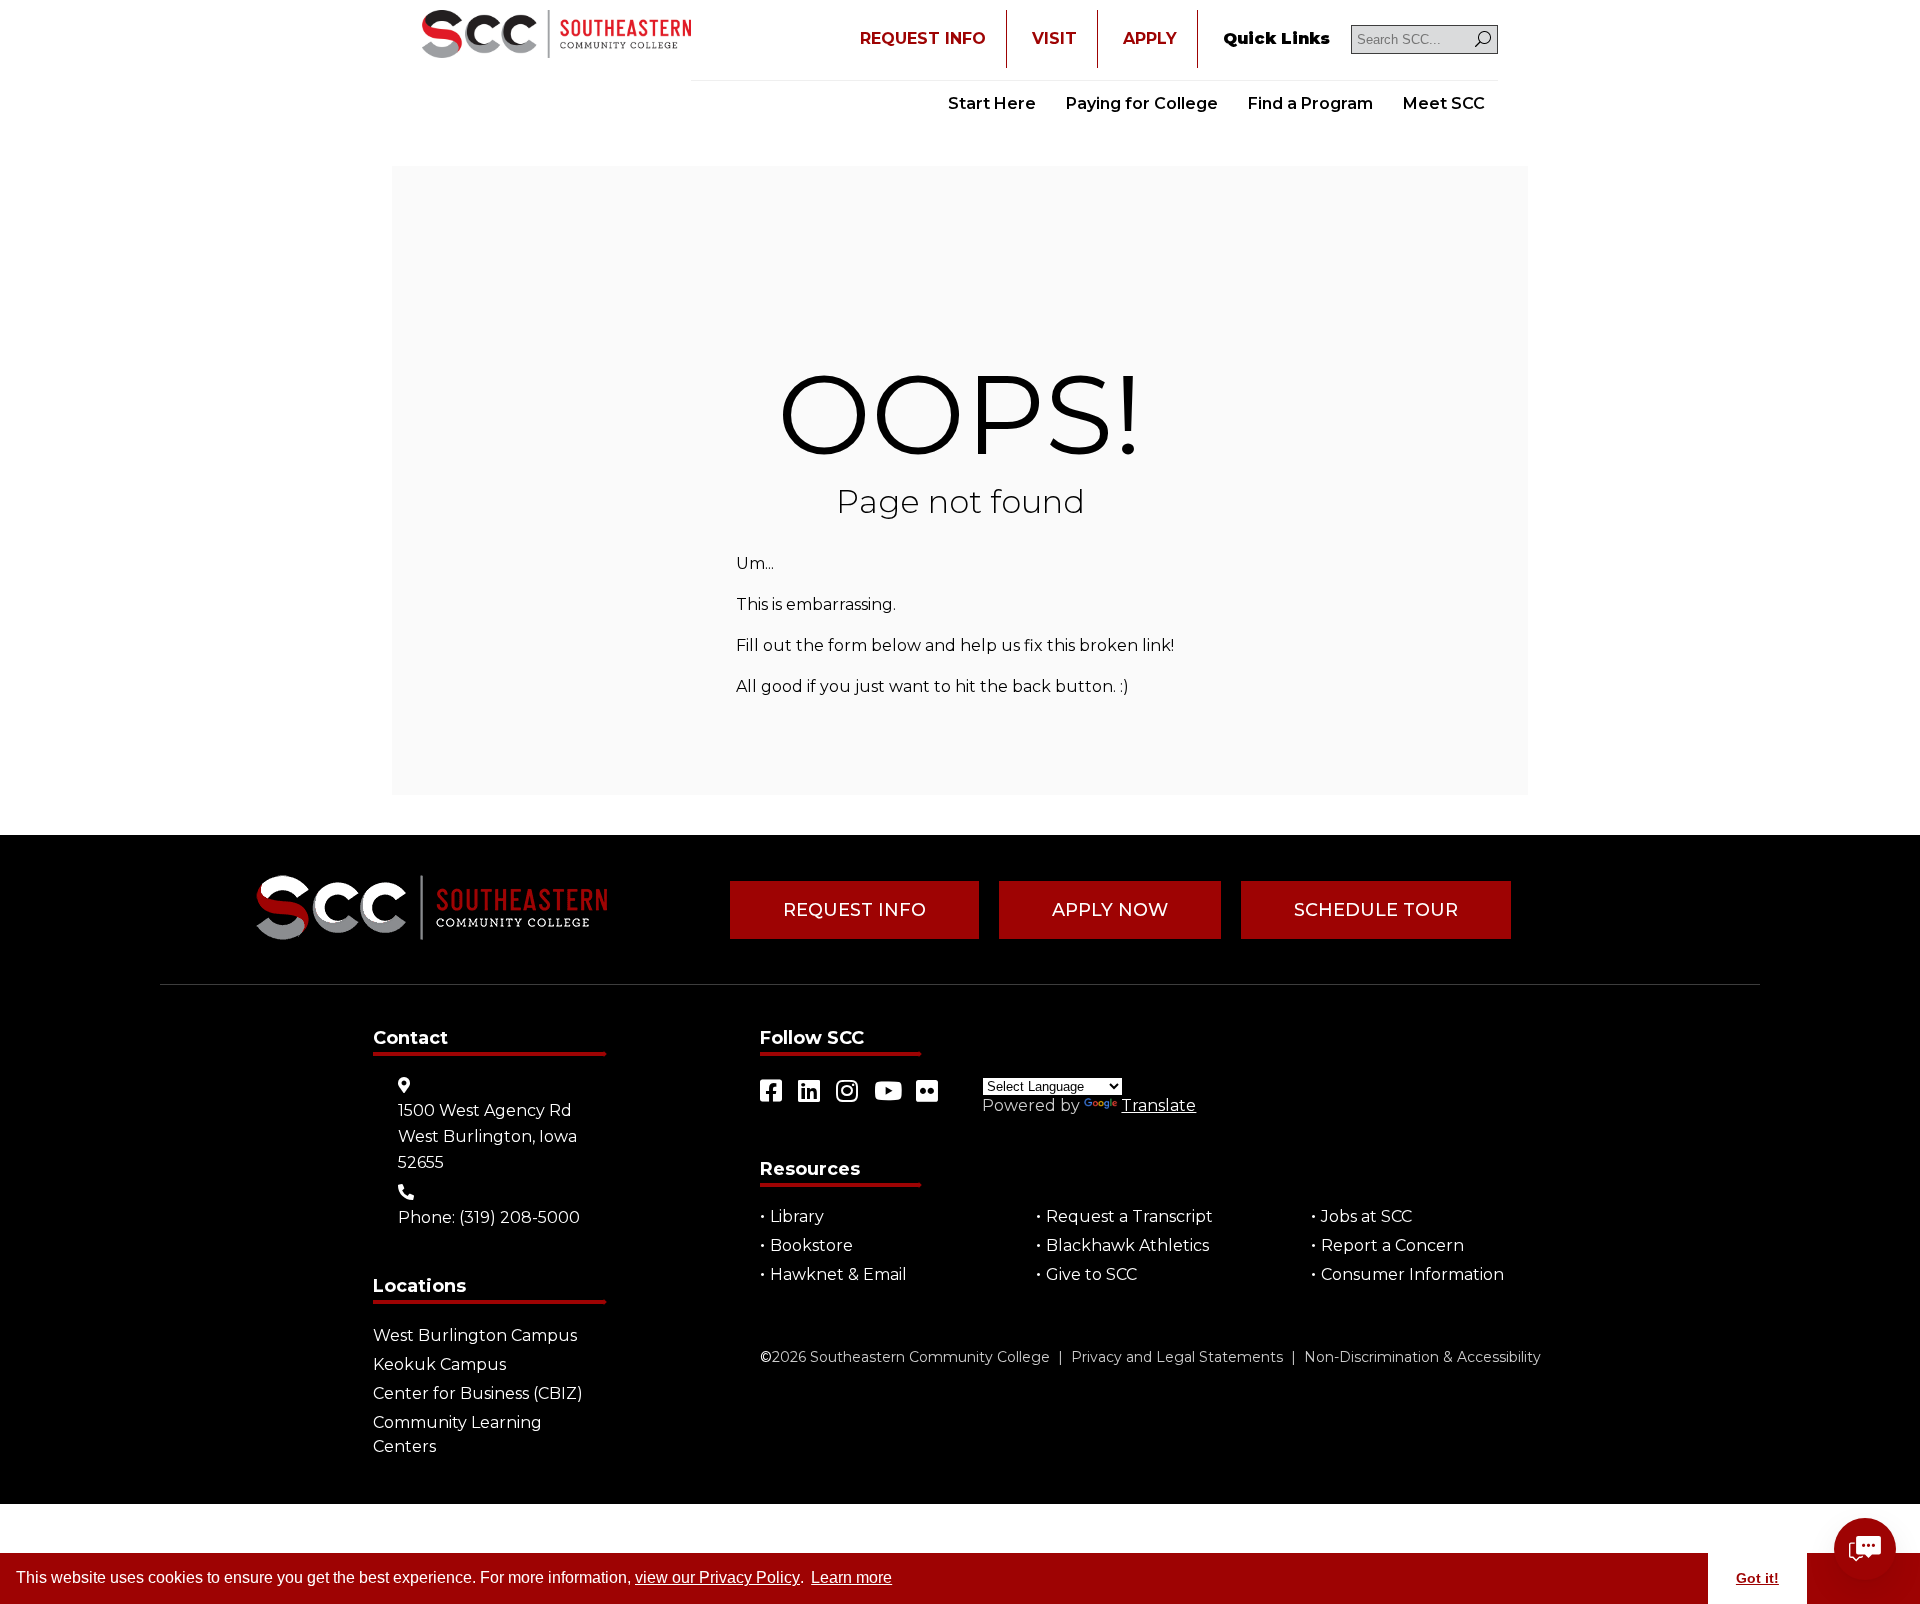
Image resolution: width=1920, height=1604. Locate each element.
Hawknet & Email (838, 1274)
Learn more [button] (851, 1577)
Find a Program (1310, 103)
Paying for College (1142, 103)
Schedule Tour (1376, 910)
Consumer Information (1412, 1274)
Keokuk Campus (439, 1364)
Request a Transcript (1129, 1216)
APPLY (1150, 38)
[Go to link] (556, 36)
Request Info (854, 910)
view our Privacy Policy (717, 1577)
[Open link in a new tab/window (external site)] (772, 1091)
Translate (1158, 1105)
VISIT (1054, 38)
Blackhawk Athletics (1127, 1245)
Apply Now (1110, 910)
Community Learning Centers (457, 1434)
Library (797, 1216)
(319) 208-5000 (519, 1217)
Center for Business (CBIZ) (478, 1393)
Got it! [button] (1757, 1578)
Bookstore (811, 1245)
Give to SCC (1091, 1274)
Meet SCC (1444, 103)
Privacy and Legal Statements (1177, 1357)
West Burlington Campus (475, 1335)
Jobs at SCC (1366, 1216)
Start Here (992, 103)
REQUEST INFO (923, 38)
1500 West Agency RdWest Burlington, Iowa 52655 (487, 1136)
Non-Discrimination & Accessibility (1422, 1357)
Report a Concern (1392, 1245)
